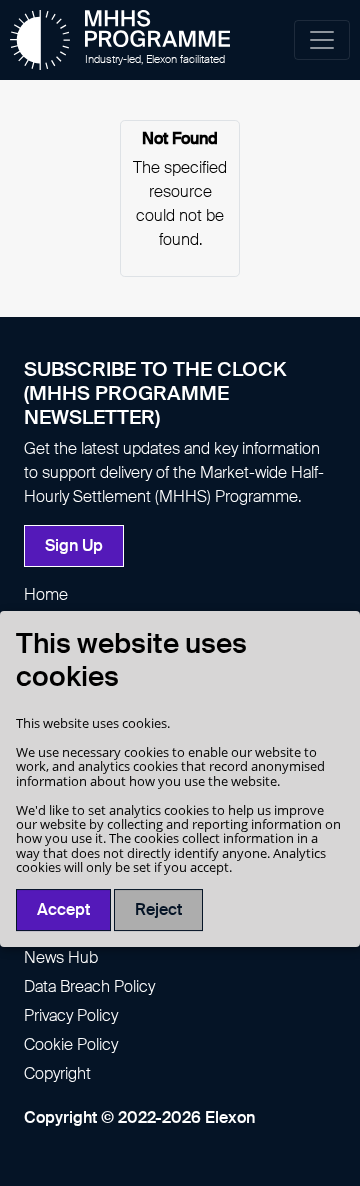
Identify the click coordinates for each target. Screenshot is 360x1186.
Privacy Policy (71, 1015)
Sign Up (74, 545)
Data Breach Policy (89, 986)
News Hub (61, 957)
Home (46, 594)
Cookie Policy (71, 1044)
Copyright (57, 1073)
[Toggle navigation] (322, 40)
